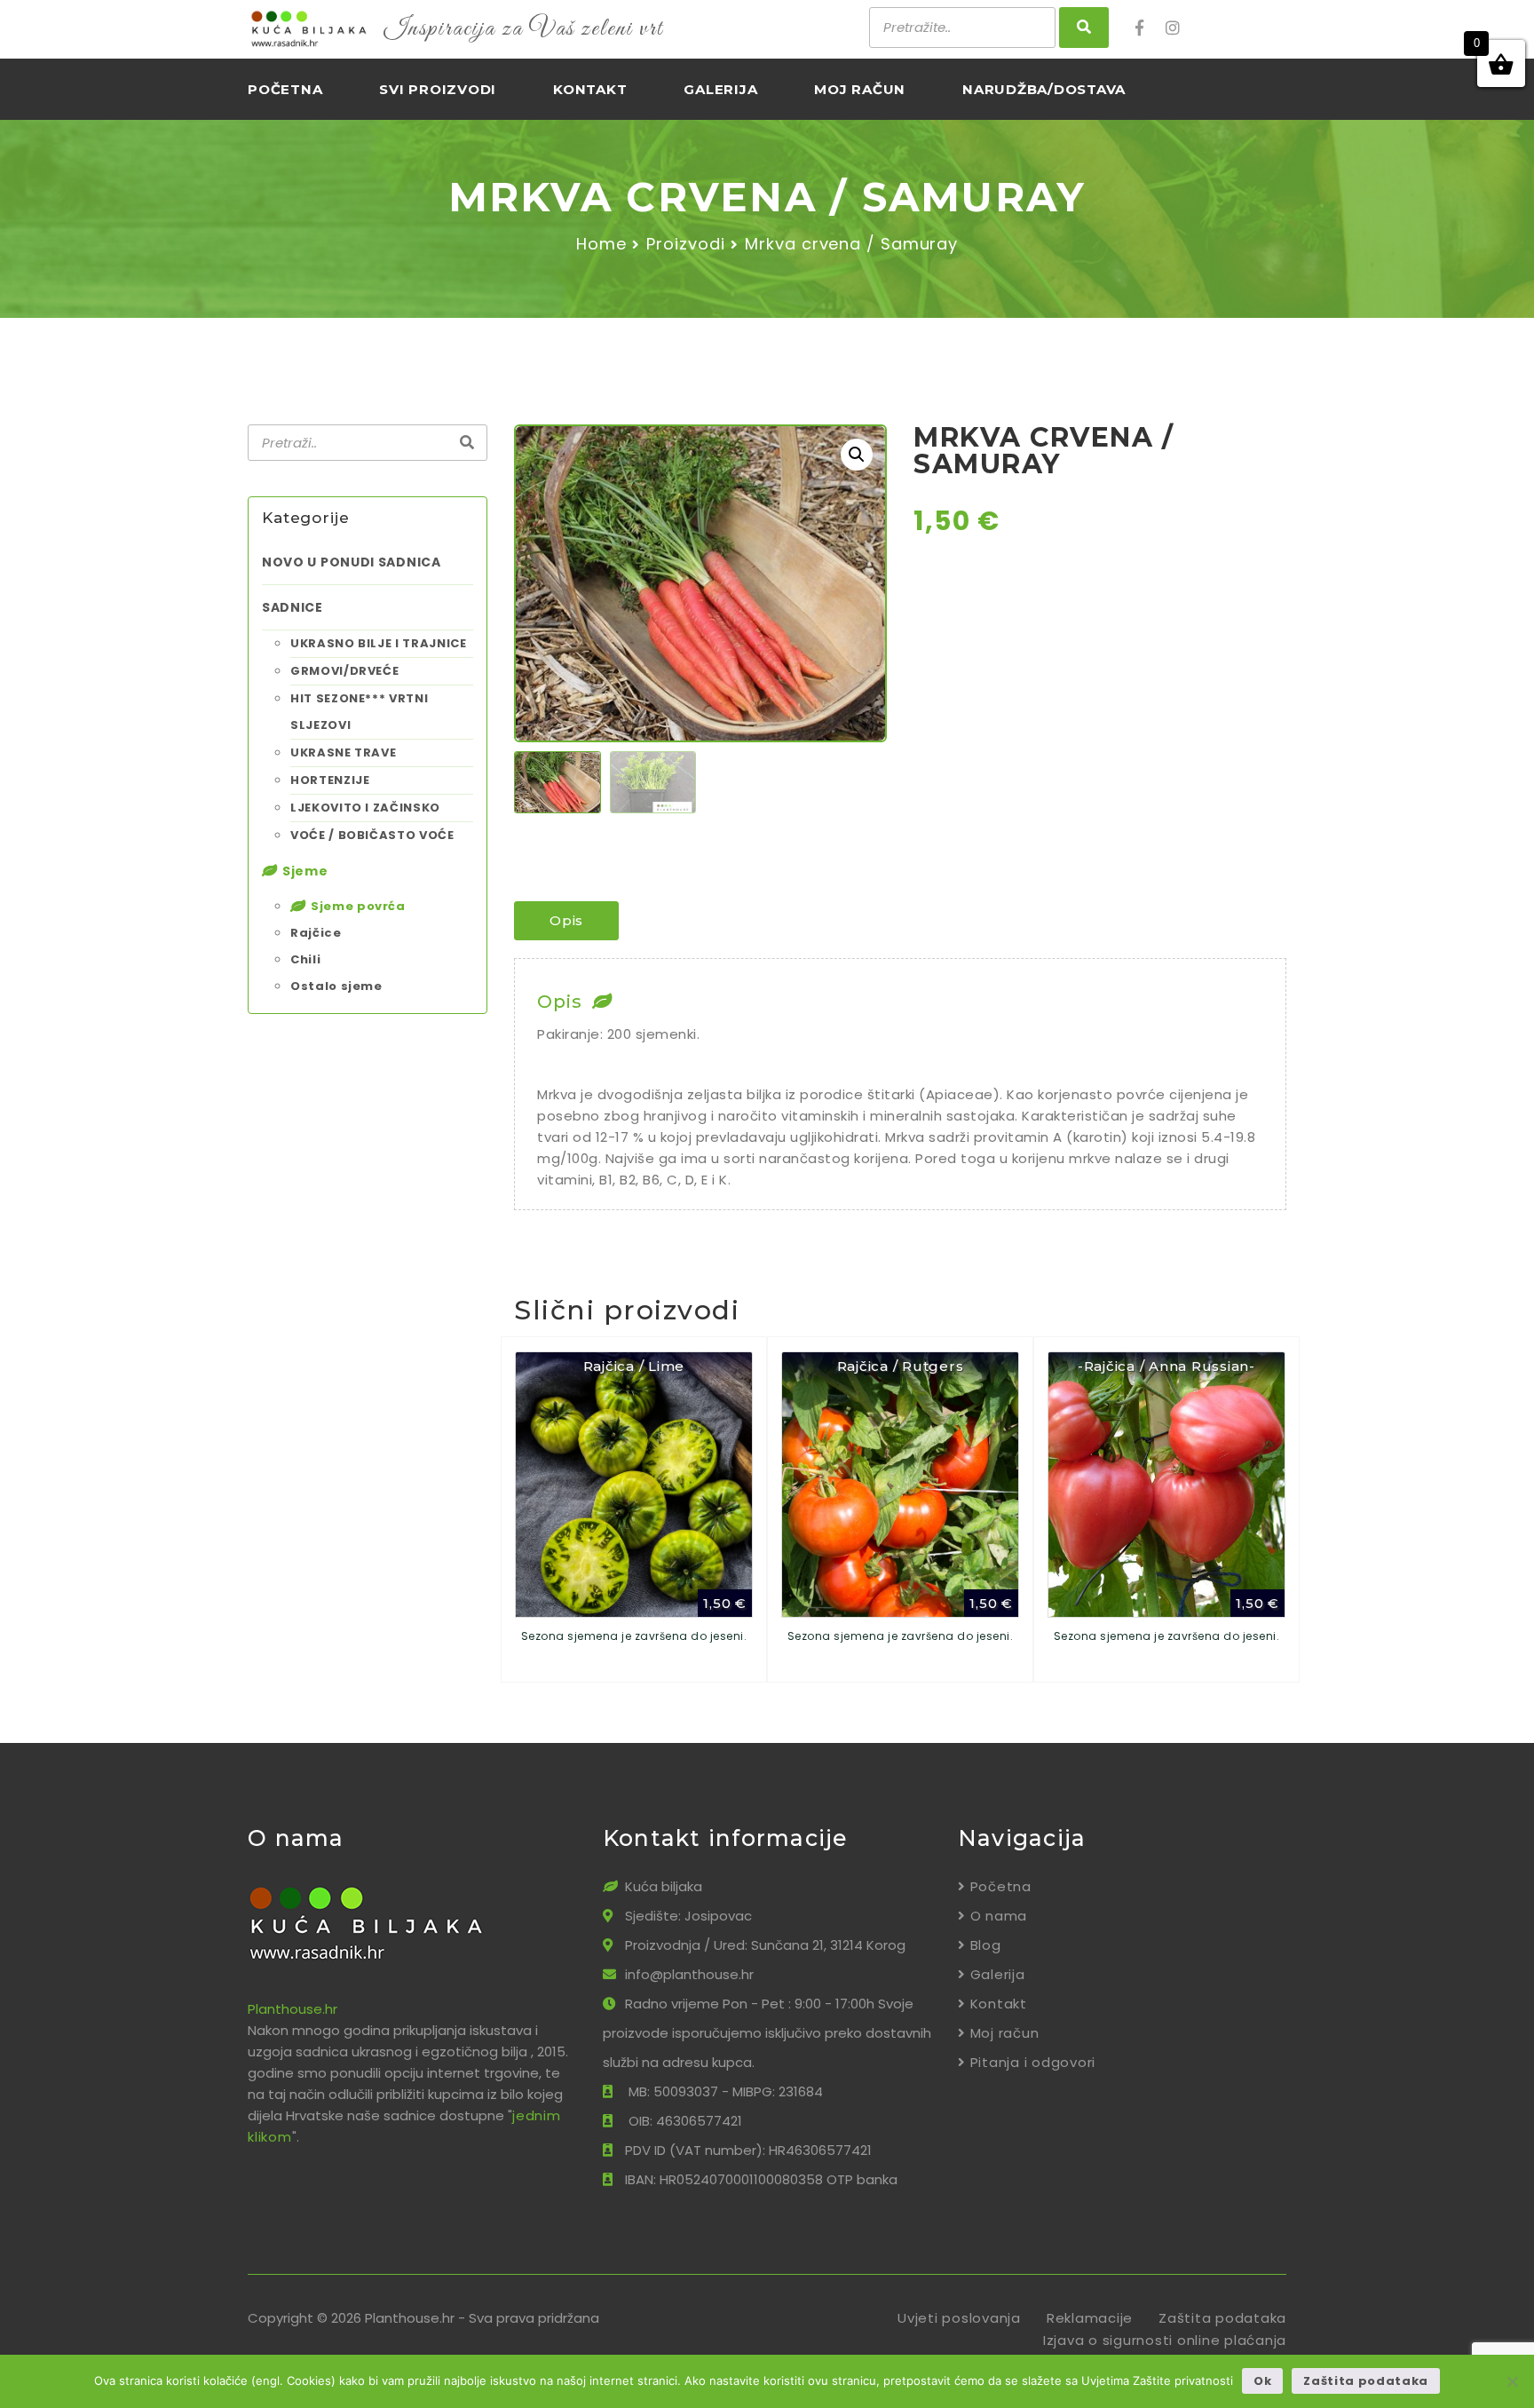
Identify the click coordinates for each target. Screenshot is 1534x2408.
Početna (285, 89)
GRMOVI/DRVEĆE (344, 671)
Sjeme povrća (358, 906)
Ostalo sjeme (336, 986)
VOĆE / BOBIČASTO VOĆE (372, 835)
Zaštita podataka (1222, 2318)
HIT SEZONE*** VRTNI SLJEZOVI (359, 712)
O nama (999, 1916)
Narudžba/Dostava (1044, 89)
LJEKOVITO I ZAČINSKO (365, 808)
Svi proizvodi (438, 89)
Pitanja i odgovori (1033, 2062)
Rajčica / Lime (634, 1366)
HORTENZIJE (330, 780)
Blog (986, 1945)
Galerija (720, 89)
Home (601, 244)
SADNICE (293, 607)
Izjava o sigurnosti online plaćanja (1165, 2340)
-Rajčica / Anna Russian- (1166, 1366)
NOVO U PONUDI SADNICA (352, 562)
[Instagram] (1179, 28)
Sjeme (305, 871)
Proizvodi (685, 244)
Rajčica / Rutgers (901, 1366)
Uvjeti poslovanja (959, 2318)
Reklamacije (1090, 2318)
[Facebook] (1149, 28)
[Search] (467, 443)
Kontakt (590, 89)
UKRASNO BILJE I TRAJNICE (379, 643)
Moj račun (860, 89)
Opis (566, 920)
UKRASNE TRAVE (343, 752)
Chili (305, 959)
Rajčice (316, 933)
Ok (1262, 2381)
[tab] (566, 921)
